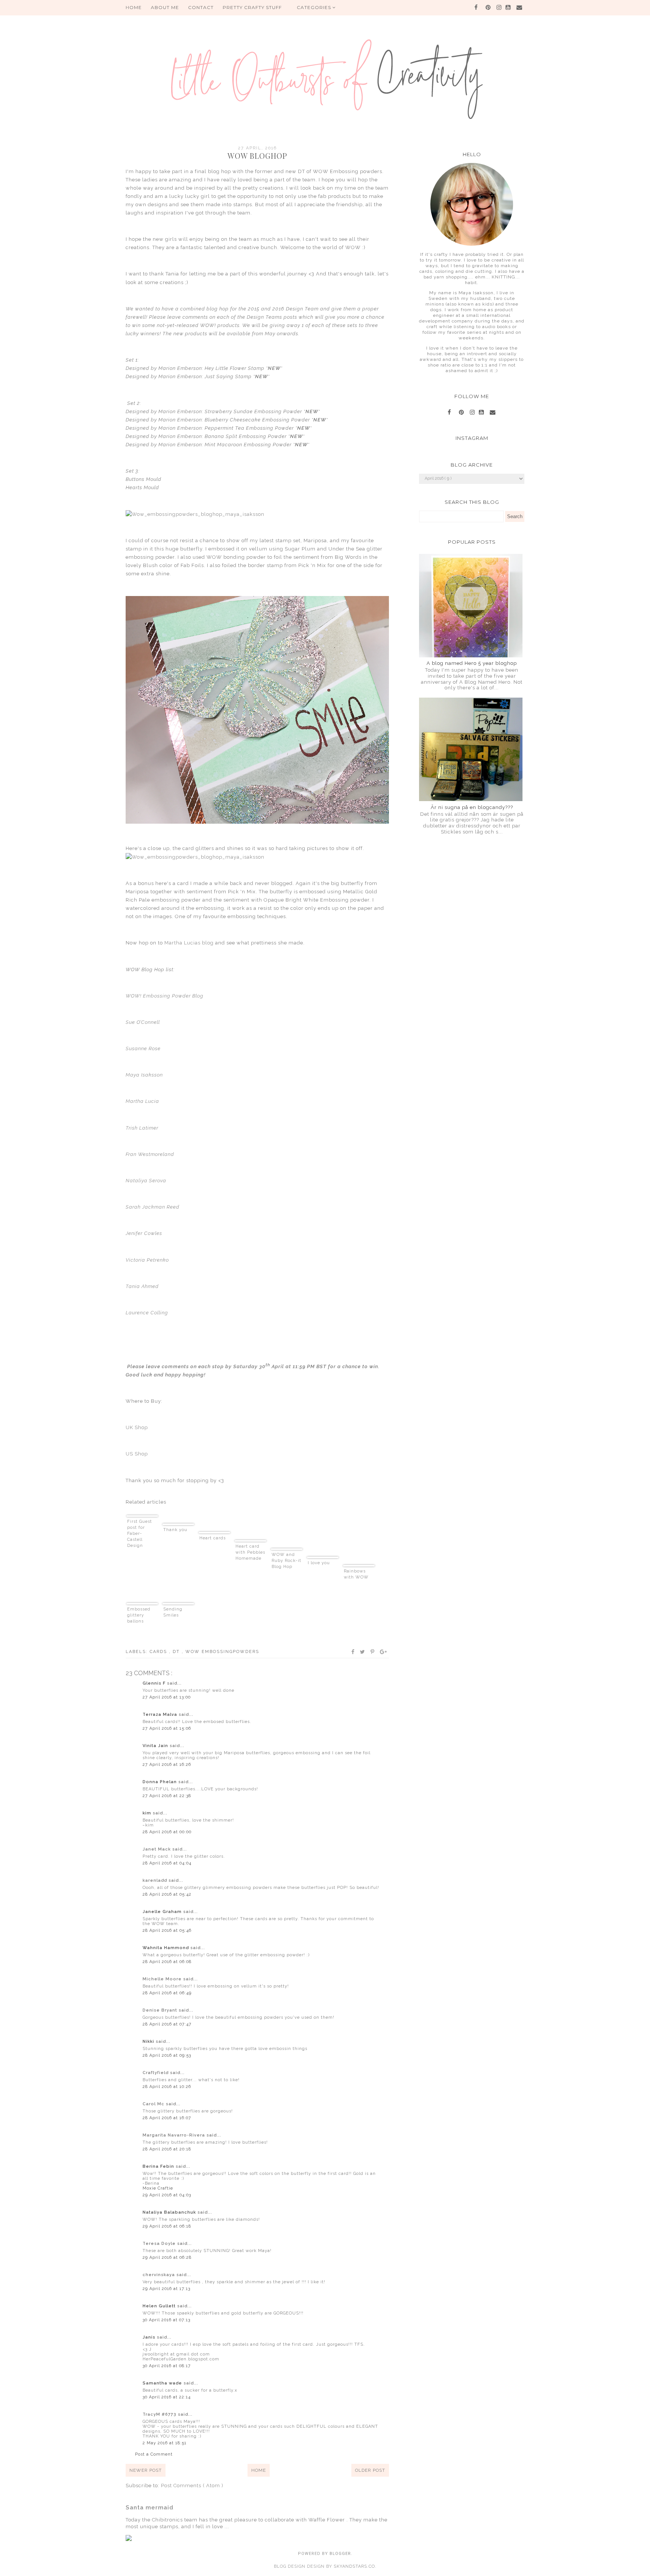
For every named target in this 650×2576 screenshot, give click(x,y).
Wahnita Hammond (166, 1948)
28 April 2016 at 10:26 (167, 2087)
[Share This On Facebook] (353, 1652)
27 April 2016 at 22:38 (167, 1796)
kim (148, 1813)
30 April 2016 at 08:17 (167, 2366)
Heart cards (213, 1538)
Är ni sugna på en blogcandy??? (472, 807)
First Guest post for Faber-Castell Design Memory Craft (140, 1534)
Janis (150, 2337)
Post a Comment (154, 2454)
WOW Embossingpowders (222, 1652)
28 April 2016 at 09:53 (167, 2055)
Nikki (149, 2041)
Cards (159, 1652)
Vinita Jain (156, 1746)
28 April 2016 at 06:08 (167, 1962)
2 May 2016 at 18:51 (165, 2443)
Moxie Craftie (158, 2188)
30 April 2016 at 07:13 (166, 2320)
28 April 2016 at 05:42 (167, 1894)
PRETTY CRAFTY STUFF (252, 7)
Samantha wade (163, 2383)
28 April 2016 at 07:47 (167, 2024)
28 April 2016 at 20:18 (167, 2149)
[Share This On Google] (384, 1652)
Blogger (340, 2554)
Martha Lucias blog (190, 943)
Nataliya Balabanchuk (170, 2212)
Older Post (370, 2470)
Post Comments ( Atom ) (192, 2486)
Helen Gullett (160, 2306)
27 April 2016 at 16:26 (167, 1765)
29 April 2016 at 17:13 (166, 2289)
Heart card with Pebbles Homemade (250, 1552)
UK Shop (137, 1427)
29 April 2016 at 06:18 (167, 2226)
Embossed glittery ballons (139, 1615)
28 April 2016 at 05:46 (167, 1930)
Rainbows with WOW (356, 1574)
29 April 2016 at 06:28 (167, 2257)
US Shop (137, 1454)
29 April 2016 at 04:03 (167, 2195)
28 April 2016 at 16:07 (167, 2118)
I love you (319, 1563)
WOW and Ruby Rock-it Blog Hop (286, 1561)
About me (165, 7)
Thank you (175, 1530)
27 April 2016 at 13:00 (167, 1697)
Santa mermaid (150, 2508)
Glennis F (155, 1683)
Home (259, 2470)
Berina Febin (159, 2166)
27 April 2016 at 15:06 (167, 1728)
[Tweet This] (363, 1652)
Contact (201, 7)
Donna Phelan (160, 1782)
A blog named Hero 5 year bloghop (472, 663)
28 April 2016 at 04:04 (167, 1863)
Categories (315, 7)
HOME (134, 7)
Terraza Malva (161, 1715)
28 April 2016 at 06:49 (167, 1993)
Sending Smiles (173, 1612)
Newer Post (146, 2470)
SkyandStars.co (354, 2566)
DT (177, 1652)
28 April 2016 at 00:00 (167, 1832)
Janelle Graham (163, 1912)
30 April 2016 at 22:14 (167, 2397)
